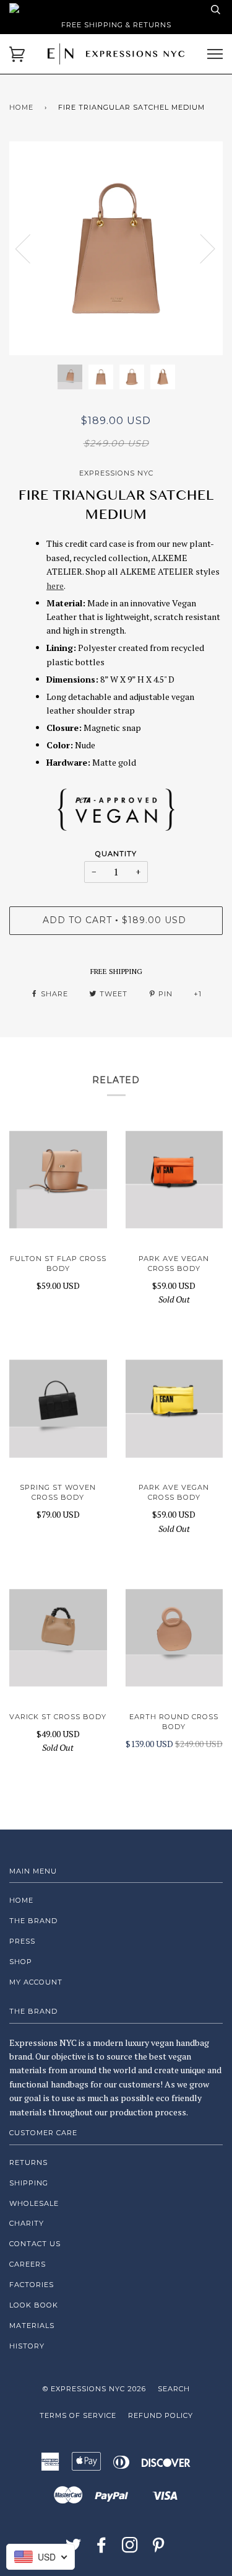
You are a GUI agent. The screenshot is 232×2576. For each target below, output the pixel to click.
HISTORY (27, 2346)
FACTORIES (32, 2285)
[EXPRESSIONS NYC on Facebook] (102, 2549)
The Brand (33, 1921)
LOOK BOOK (34, 2305)
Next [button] (200, 248)
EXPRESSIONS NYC (116, 473)
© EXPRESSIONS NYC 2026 (94, 2389)
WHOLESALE (34, 2203)
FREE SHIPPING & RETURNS (116, 25)
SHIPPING (29, 2183)
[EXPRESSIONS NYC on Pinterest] (159, 2549)
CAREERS (28, 2264)
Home (21, 107)
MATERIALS (32, 2326)
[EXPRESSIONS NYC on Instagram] (130, 2549)
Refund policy (161, 2415)
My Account (36, 1982)
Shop (21, 1962)
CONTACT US (35, 2244)
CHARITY (27, 2223)
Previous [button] (30, 248)
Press (22, 1941)
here (55, 586)
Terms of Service (78, 2415)
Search (174, 2389)
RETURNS (28, 2162)
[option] (116, 248)
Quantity (116, 854)
